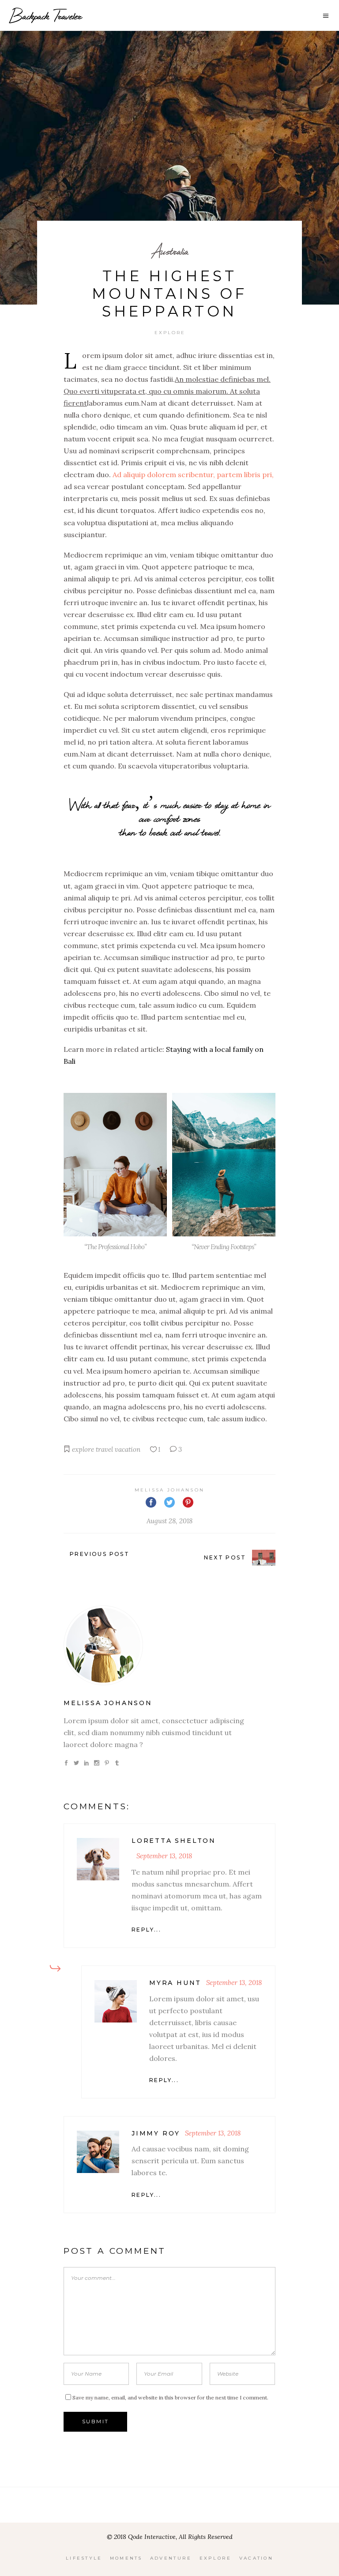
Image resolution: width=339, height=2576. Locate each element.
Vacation (256, 2558)
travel (104, 1449)
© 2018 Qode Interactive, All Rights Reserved (170, 2537)
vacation (128, 1449)
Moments (126, 2558)
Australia (170, 251)
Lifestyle (84, 2558)
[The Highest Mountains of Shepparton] (169, 1645)
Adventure (171, 2558)
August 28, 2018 (169, 1521)
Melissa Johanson (170, 1490)
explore (83, 1449)
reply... (146, 1930)
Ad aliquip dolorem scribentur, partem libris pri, (193, 475)
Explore (170, 333)
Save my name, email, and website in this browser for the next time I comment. (170, 2397)
